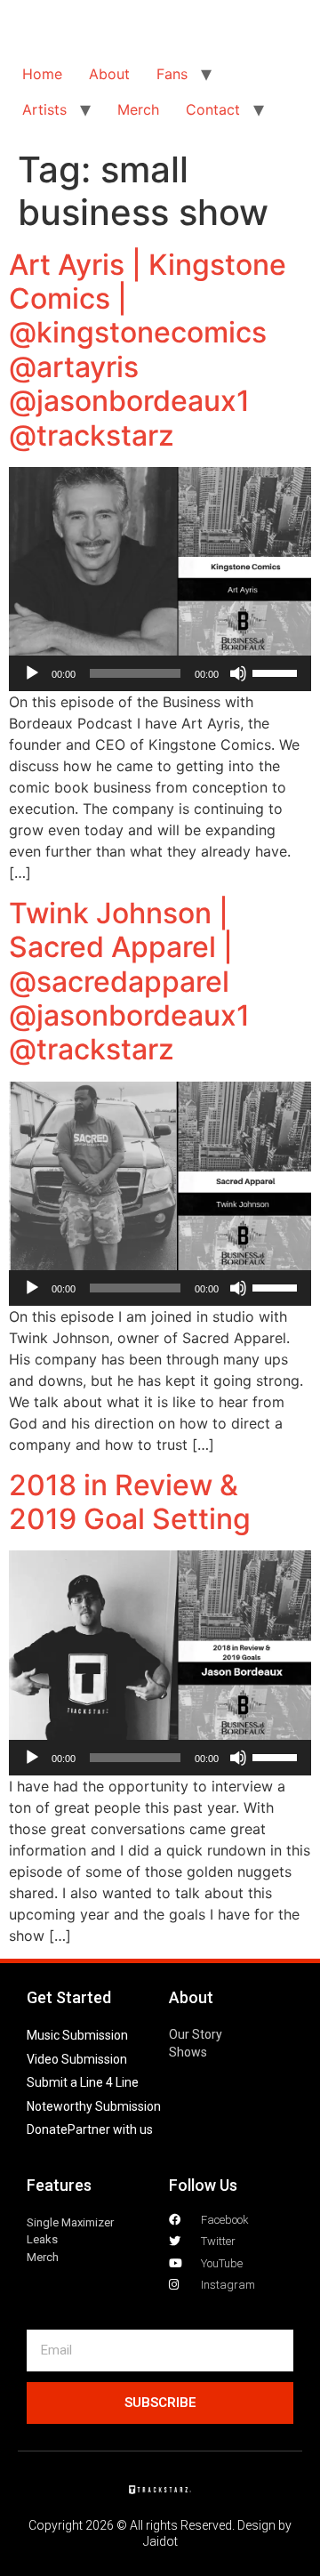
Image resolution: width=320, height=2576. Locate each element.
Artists (44, 109)
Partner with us (110, 2129)
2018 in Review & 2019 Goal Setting (130, 1502)
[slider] (277, 672)
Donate (47, 2129)
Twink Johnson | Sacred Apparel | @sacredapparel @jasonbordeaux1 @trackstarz (129, 982)
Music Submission (77, 2035)
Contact (213, 109)
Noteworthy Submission (94, 2106)
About (109, 74)
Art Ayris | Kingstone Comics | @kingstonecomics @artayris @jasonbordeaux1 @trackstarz (148, 350)
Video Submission (77, 2059)
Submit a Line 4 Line (83, 2082)
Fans (172, 74)
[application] (160, 673)
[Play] (32, 673)
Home (42, 74)
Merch (138, 109)
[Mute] (238, 673)
